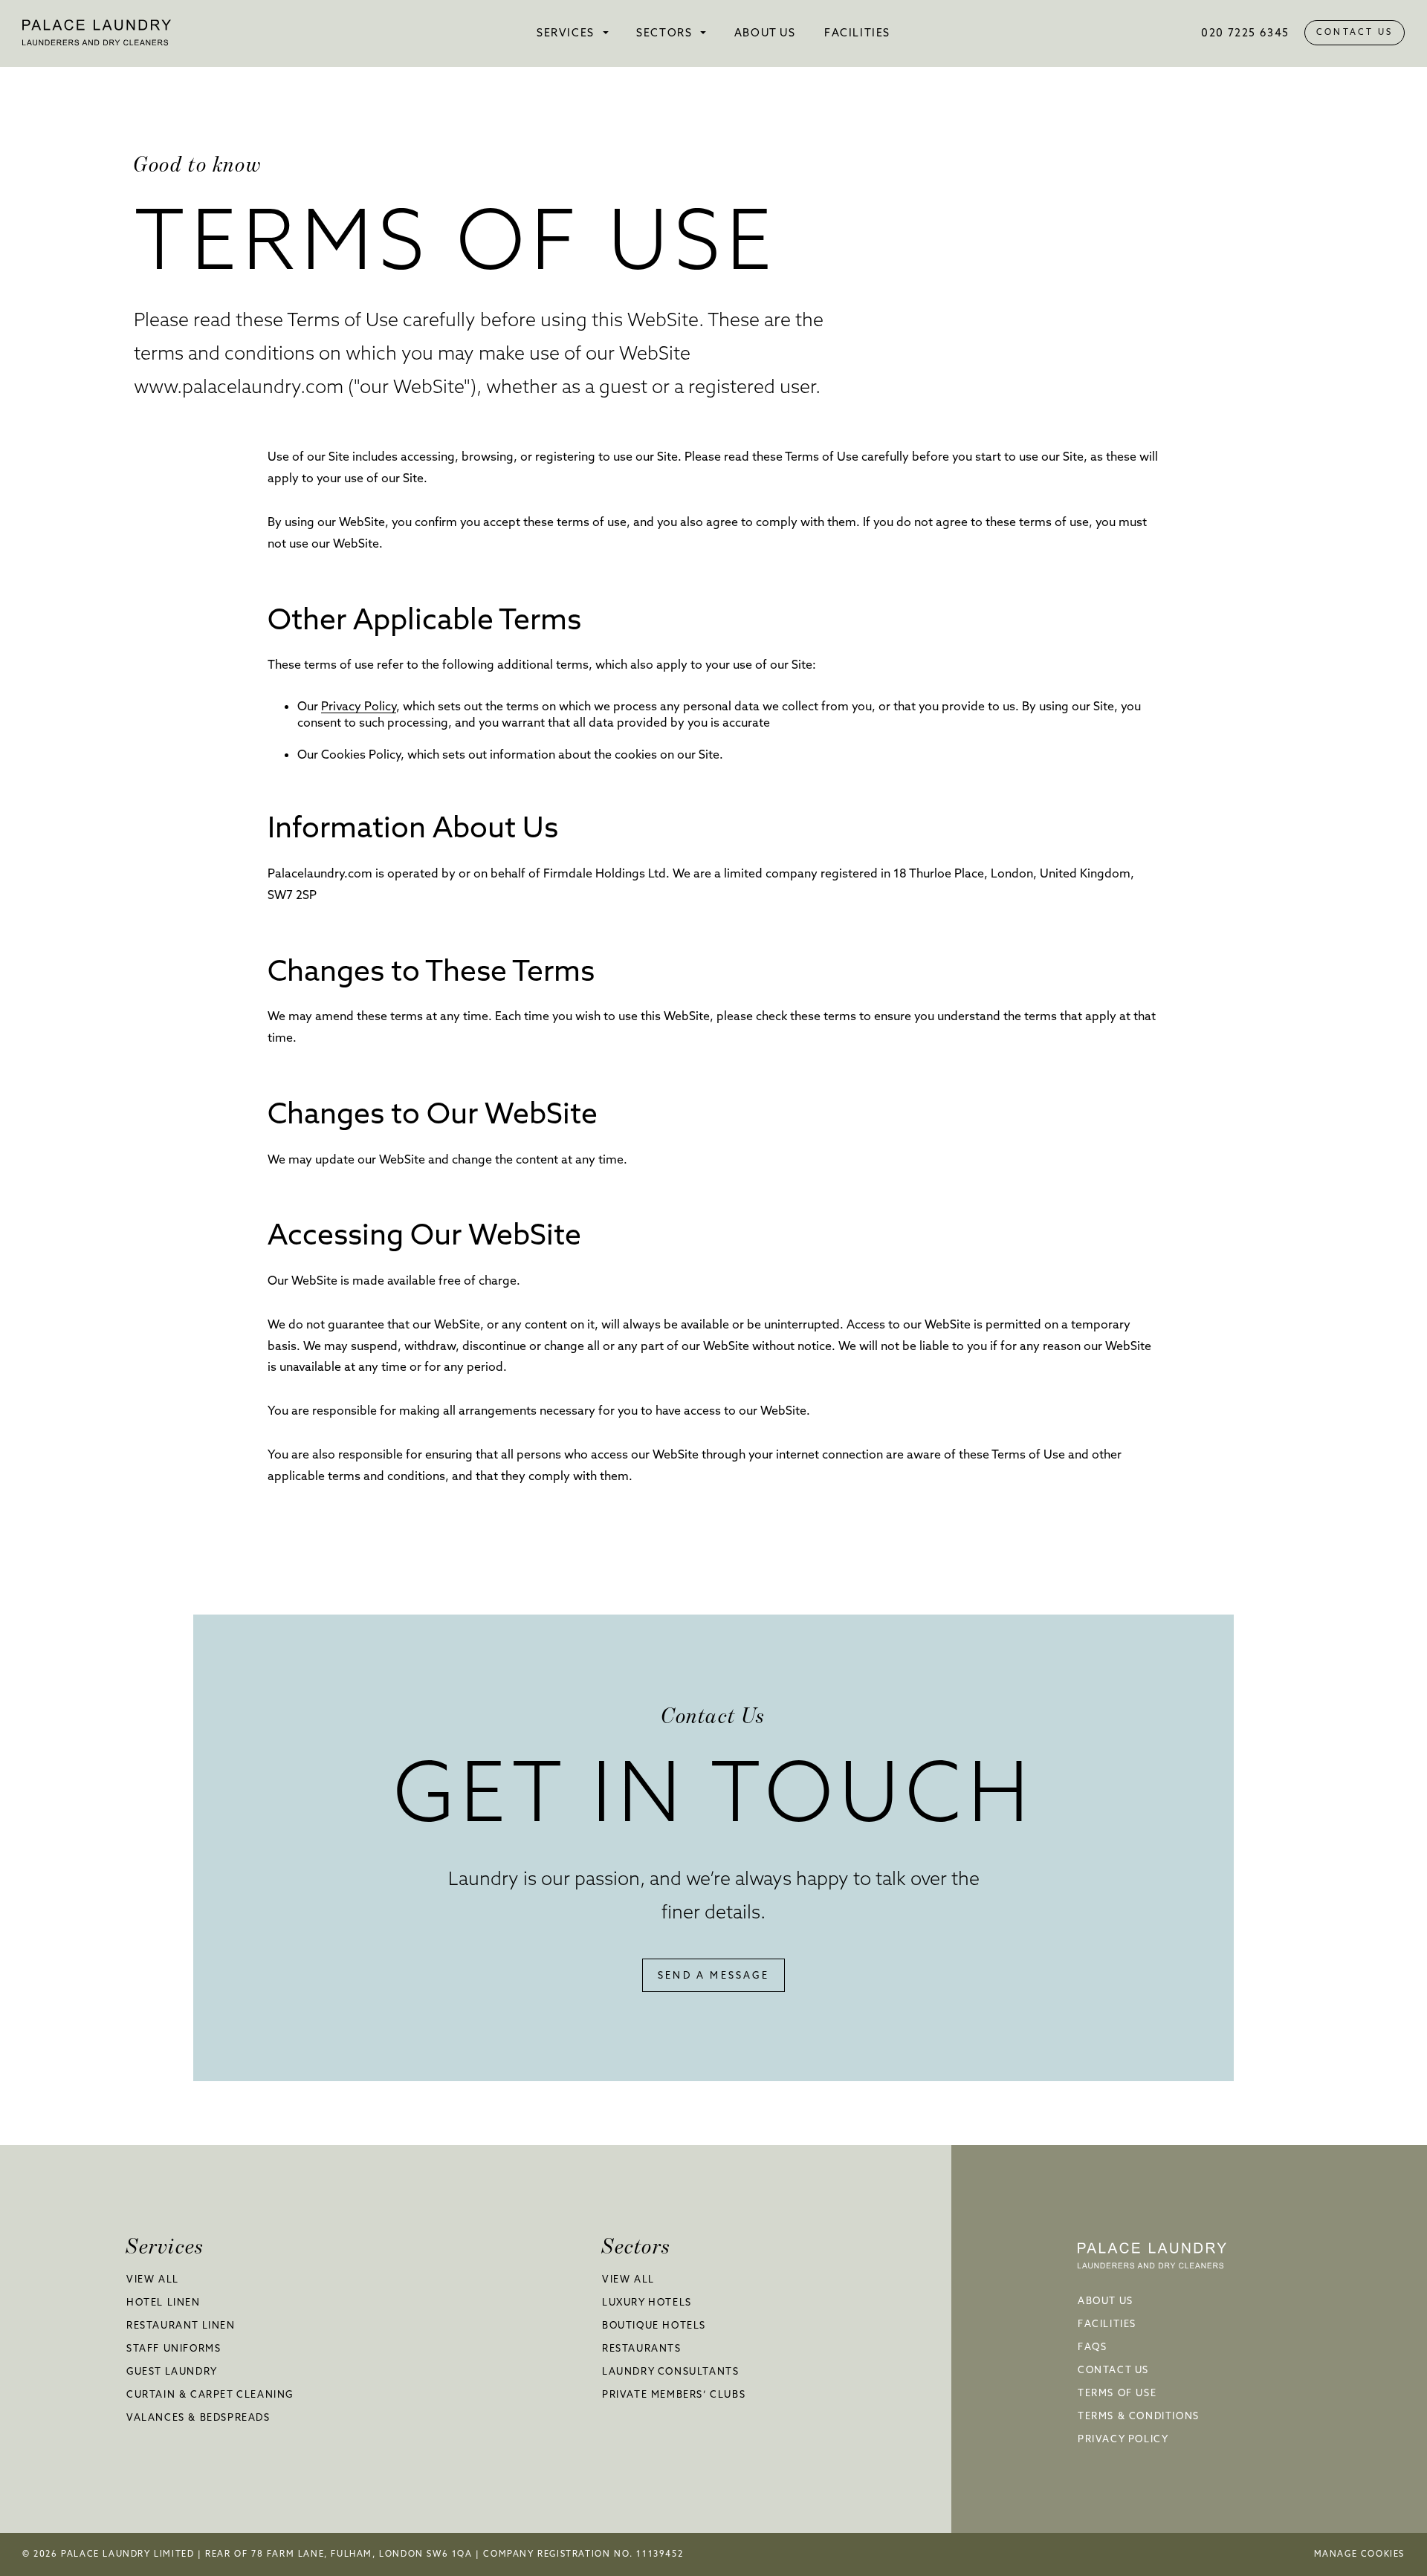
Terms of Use (1117, 2392)
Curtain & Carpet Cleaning (210, 2394)
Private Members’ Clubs (674, 2394)
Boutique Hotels (654, 2325)
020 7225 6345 (1245, 33)
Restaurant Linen (181, 2325)
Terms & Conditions (1139, 2416)
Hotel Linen (164, 2302)
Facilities (857, 33)
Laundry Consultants (670, 2371)
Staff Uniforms (174, 2348)
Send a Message (713, 1975)
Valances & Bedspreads (198, 2417)
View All (153, 2279)
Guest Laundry (172, 2371)
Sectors (664, 33)
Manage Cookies (1359, 2554)
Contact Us (1355, 32)
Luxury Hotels (647, 2302)
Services (566, 33)
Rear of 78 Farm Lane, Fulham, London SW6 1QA (340, 2554)
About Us (765, 33)
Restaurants (642, 2348)
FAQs (1092, 2346)
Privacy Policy (359, 706)
